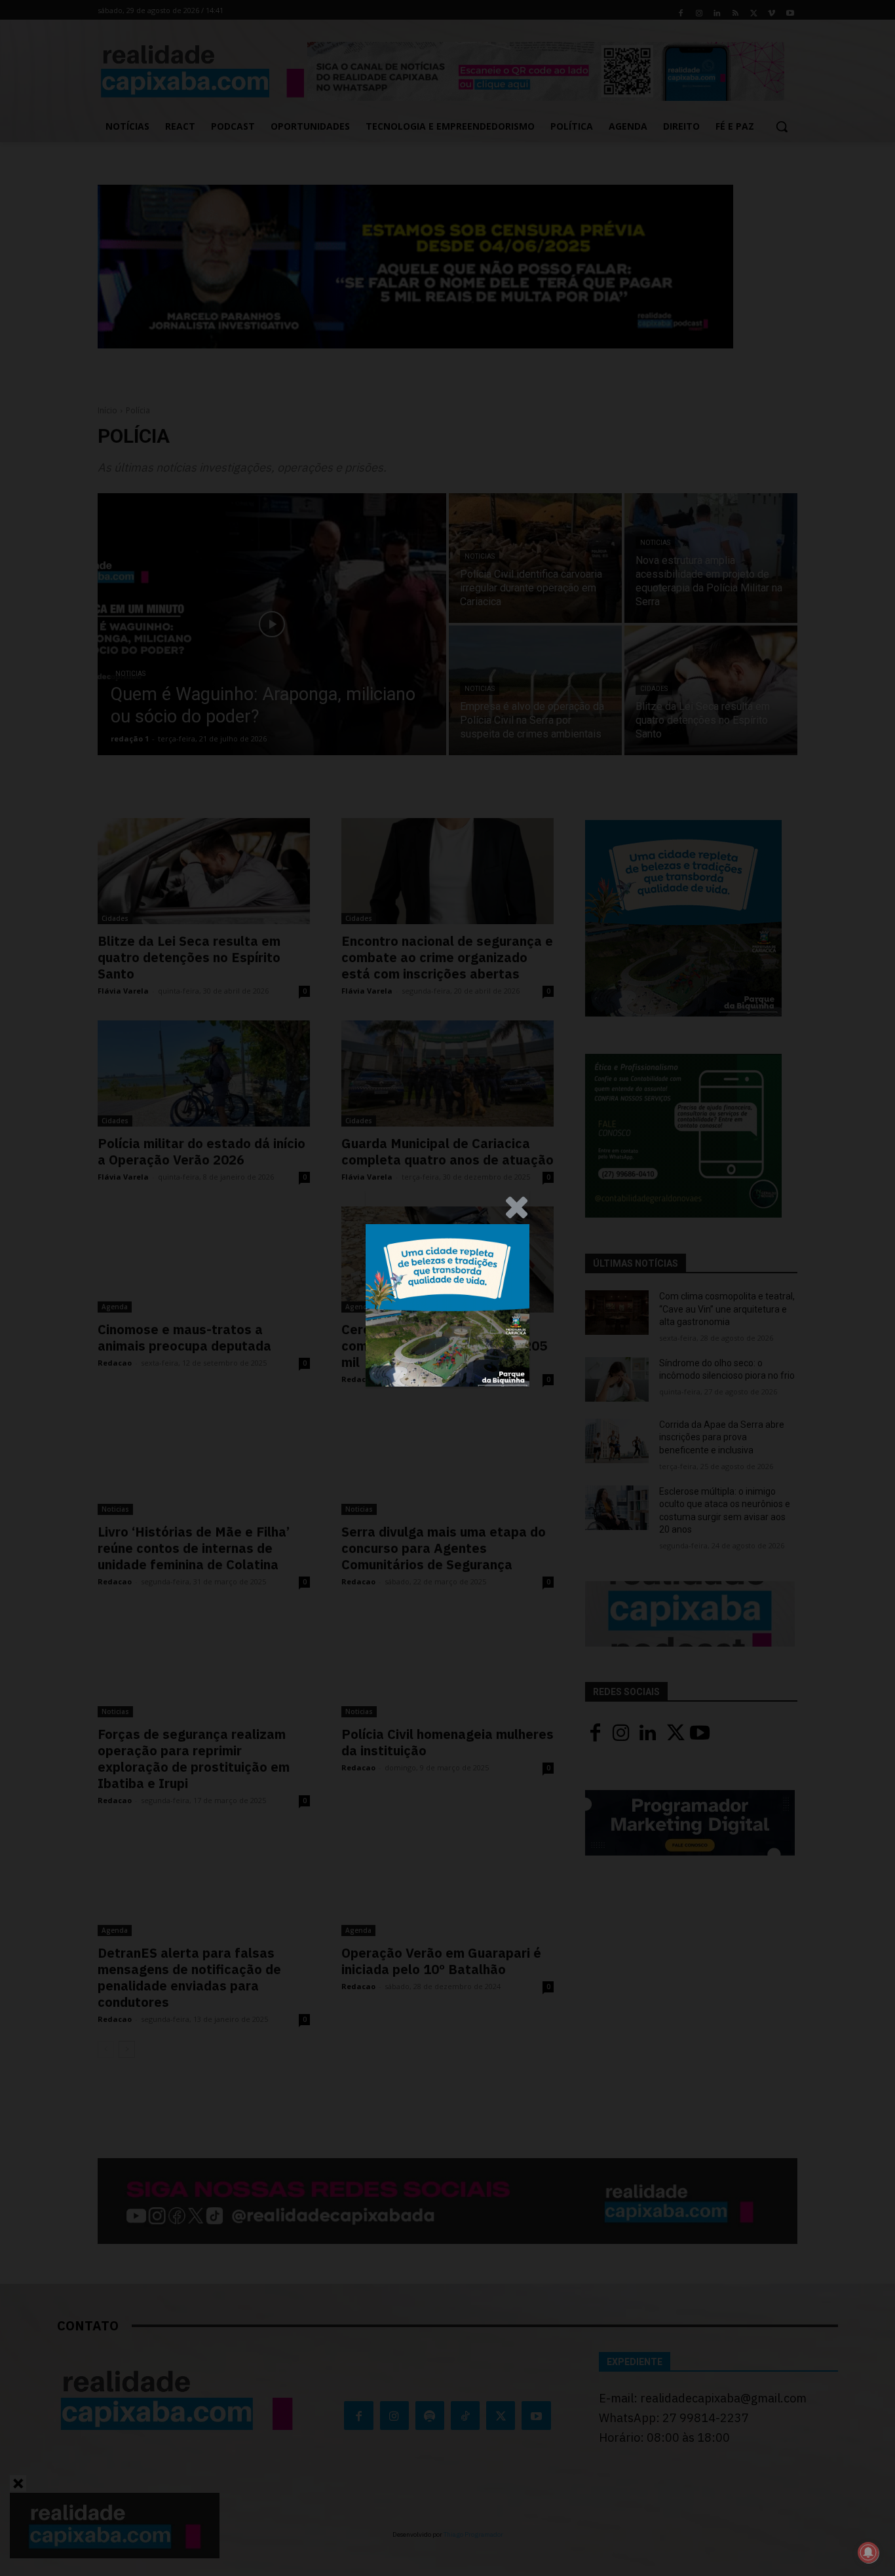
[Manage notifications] (868, 2552)
